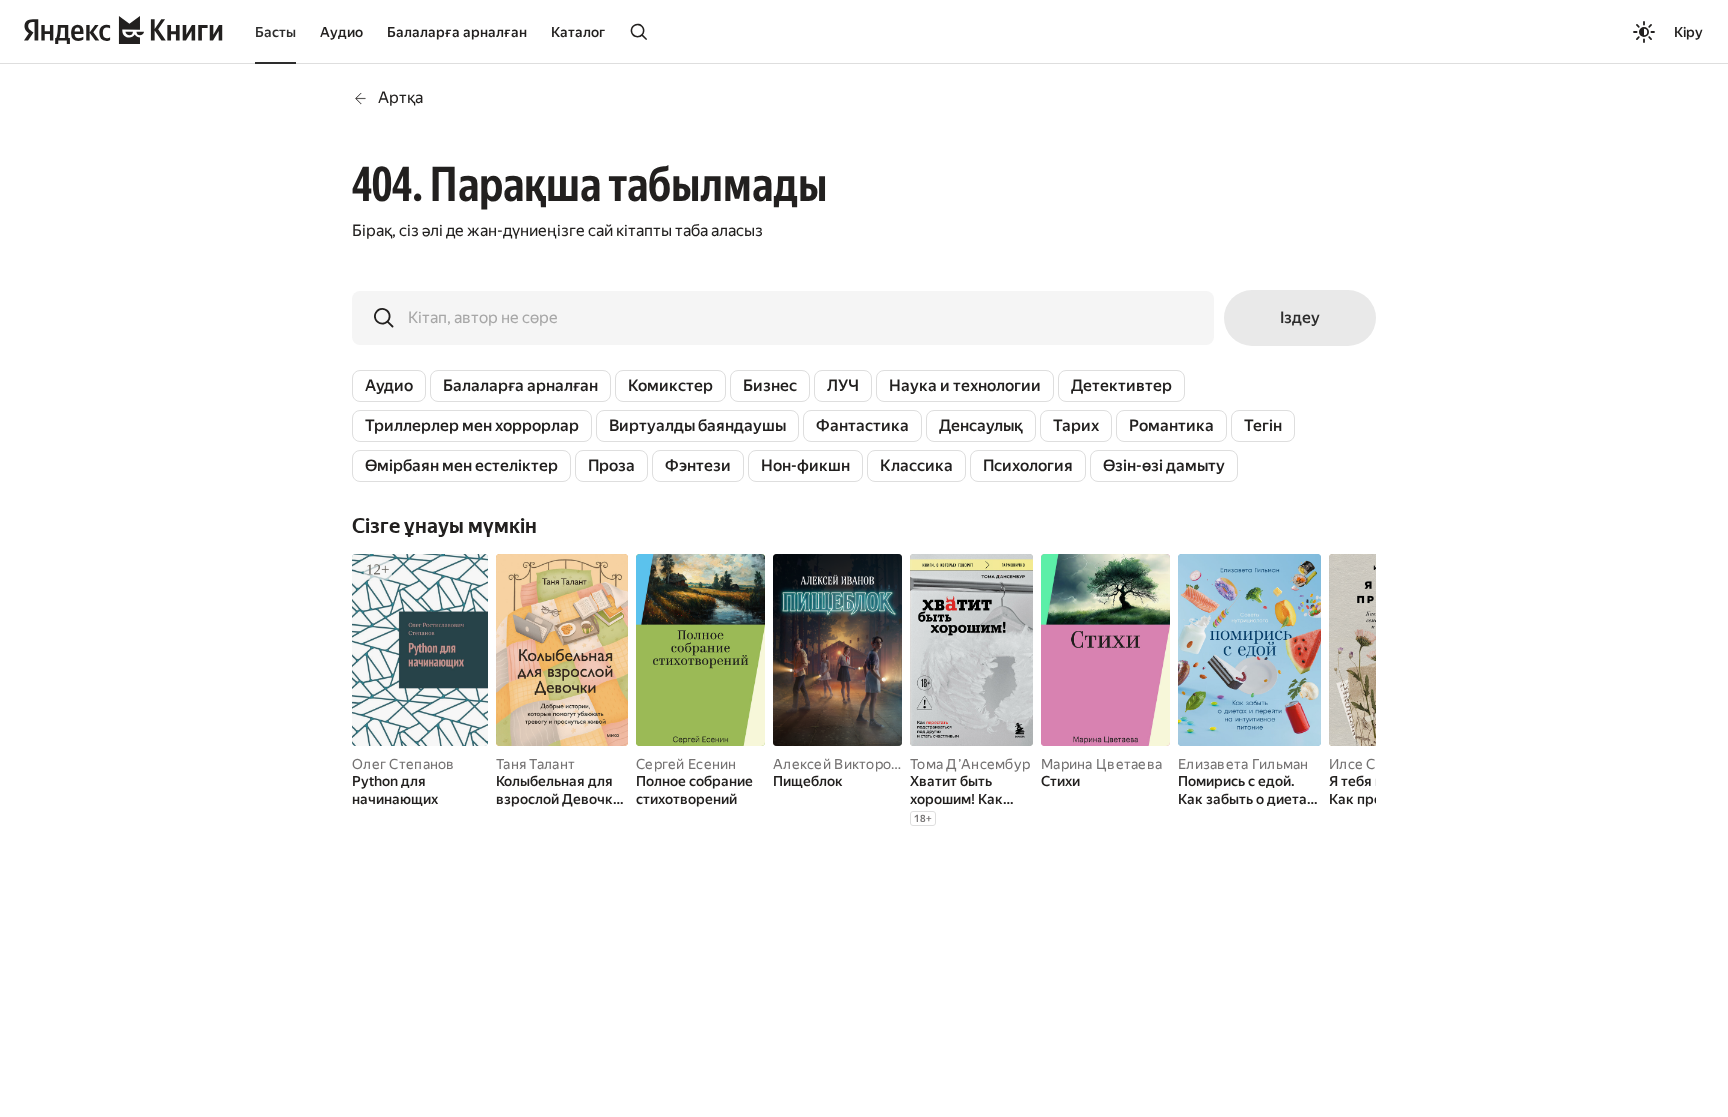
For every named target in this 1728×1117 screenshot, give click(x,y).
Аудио (341, 32)
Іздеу (1300, 317)
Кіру (1688, 32)
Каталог (578, 32)
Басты (275, 32)
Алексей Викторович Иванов (871, 764)
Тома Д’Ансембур (970, 764)
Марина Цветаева (1101, 764)
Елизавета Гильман (1243, 764)
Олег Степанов (403, 764)
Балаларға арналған (457, 32)
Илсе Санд (1364, 764)
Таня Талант (535, 764)
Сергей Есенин (686, 764)
